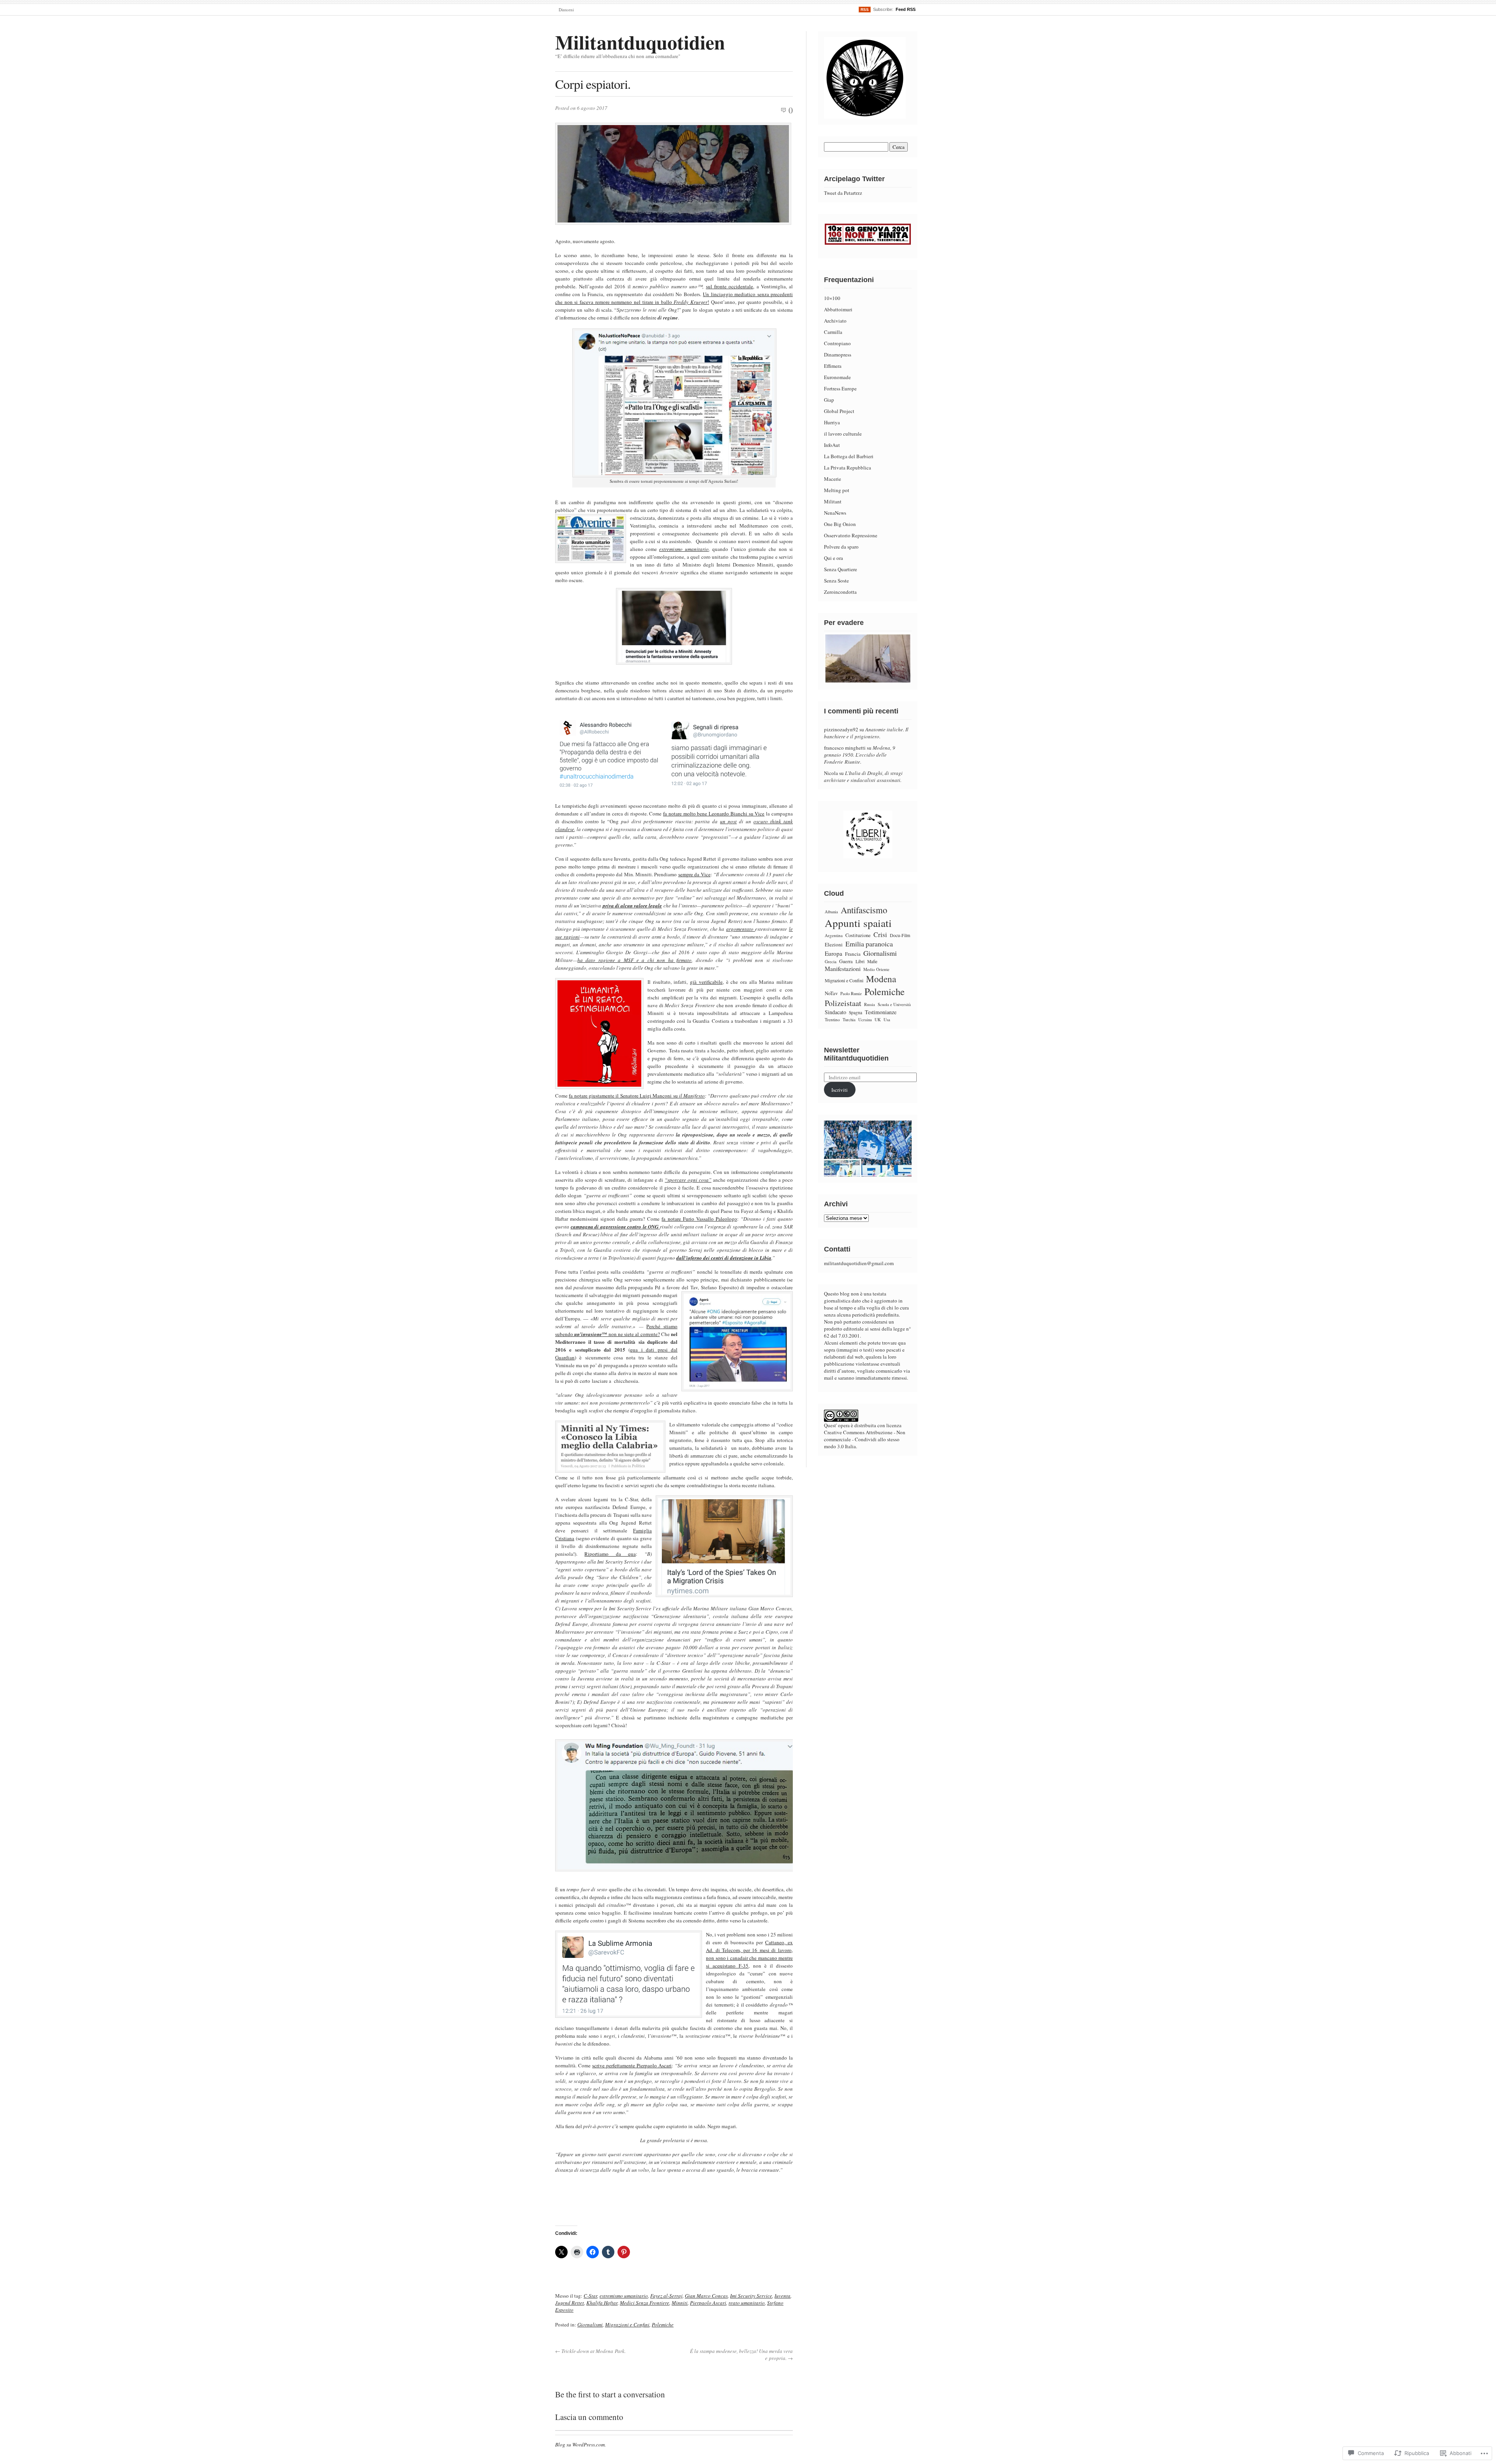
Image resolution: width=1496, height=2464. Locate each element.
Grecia (831, 961)
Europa (834, 953)
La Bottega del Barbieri (849, 456)
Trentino (832, 1019)
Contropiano (837, 343)
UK (878, 1020)
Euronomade (837, 377)
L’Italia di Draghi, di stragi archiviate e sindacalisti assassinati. (863, 777)
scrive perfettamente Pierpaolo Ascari (632, 2065)
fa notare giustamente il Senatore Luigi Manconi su (624, 1096)
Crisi (880, 935)
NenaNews (835, 513)
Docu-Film (900, 935)
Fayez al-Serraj (666, 2296)
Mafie (872, 961)
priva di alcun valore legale (632, 905)
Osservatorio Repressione (851, 535)
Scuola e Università (894, 1004)
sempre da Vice (694, 874)
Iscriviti (840, 1090)
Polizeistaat (843, 1003)
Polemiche (663, 2325)
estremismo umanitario (684, 549)
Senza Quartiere (841, 569)
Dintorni (566, 10)
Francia (853, 954)
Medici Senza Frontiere (645, 2303)
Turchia (849, 1019)
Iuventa (782, 2296)
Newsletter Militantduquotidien (856, 1054)
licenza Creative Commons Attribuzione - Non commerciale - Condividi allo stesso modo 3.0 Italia (865, 1436)
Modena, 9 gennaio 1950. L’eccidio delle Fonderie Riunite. (860, 755)
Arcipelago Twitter (854, 179)
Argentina (834, 935)
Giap (829, 400)
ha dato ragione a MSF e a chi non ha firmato (634, 960)
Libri (860, 961)
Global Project (839, 411)
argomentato (741, 929)
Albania (831, 912)
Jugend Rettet (570, 2303)
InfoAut (832, 445)
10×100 (832, 298)
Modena (881, 979)
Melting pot (837, 490)
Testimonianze (881, 1012)
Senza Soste (836, 581)
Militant (833, 501)
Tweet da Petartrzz (843, 193)
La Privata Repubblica (848, 468)
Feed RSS (906, 9)
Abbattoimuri (838, 309)
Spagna (856, 1012)
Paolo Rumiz (851, 994)
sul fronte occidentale (729, 286)
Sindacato (835, 1012)
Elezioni (834, 944)
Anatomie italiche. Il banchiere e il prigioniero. (866, 733)
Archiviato (835, 321)
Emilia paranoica (869, 944)
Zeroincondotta (840, 592)
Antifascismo (864, 910)
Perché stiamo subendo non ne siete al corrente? (616, 1330)
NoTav (831, 993)
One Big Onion (840, 524)
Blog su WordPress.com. (580, 2445)
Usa (887, 1019)
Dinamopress (838, 355)
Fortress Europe (840, 388)
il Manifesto (692, 1096)
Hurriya (832, 422)
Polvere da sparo (841, 547)
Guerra (846, 961)
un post (728, 821)
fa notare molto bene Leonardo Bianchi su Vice (714, 814)
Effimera (833, 366)
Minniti (680, 2303)
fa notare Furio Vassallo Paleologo (699, 1219)
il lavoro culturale (843, 434)
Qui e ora (834, 558)
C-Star (590, 2296)
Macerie (833, 479)
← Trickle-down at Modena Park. (590, 2351)
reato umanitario (747, 2303)
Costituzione (858, 935)
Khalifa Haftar (602, 2303)
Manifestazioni (843, 969)
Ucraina (865, 1020)
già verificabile (706, 982)
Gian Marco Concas (706, 2296)
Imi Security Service (751, 2296)
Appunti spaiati (858, 923)
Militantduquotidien (640, 42)
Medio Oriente (876, 969)
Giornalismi (590, 2325)
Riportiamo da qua (610, 1554)
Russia (870, 1004)
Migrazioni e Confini (627, 2325)
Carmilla (833, 332)
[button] (611, 755)
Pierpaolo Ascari (708, 2303)
